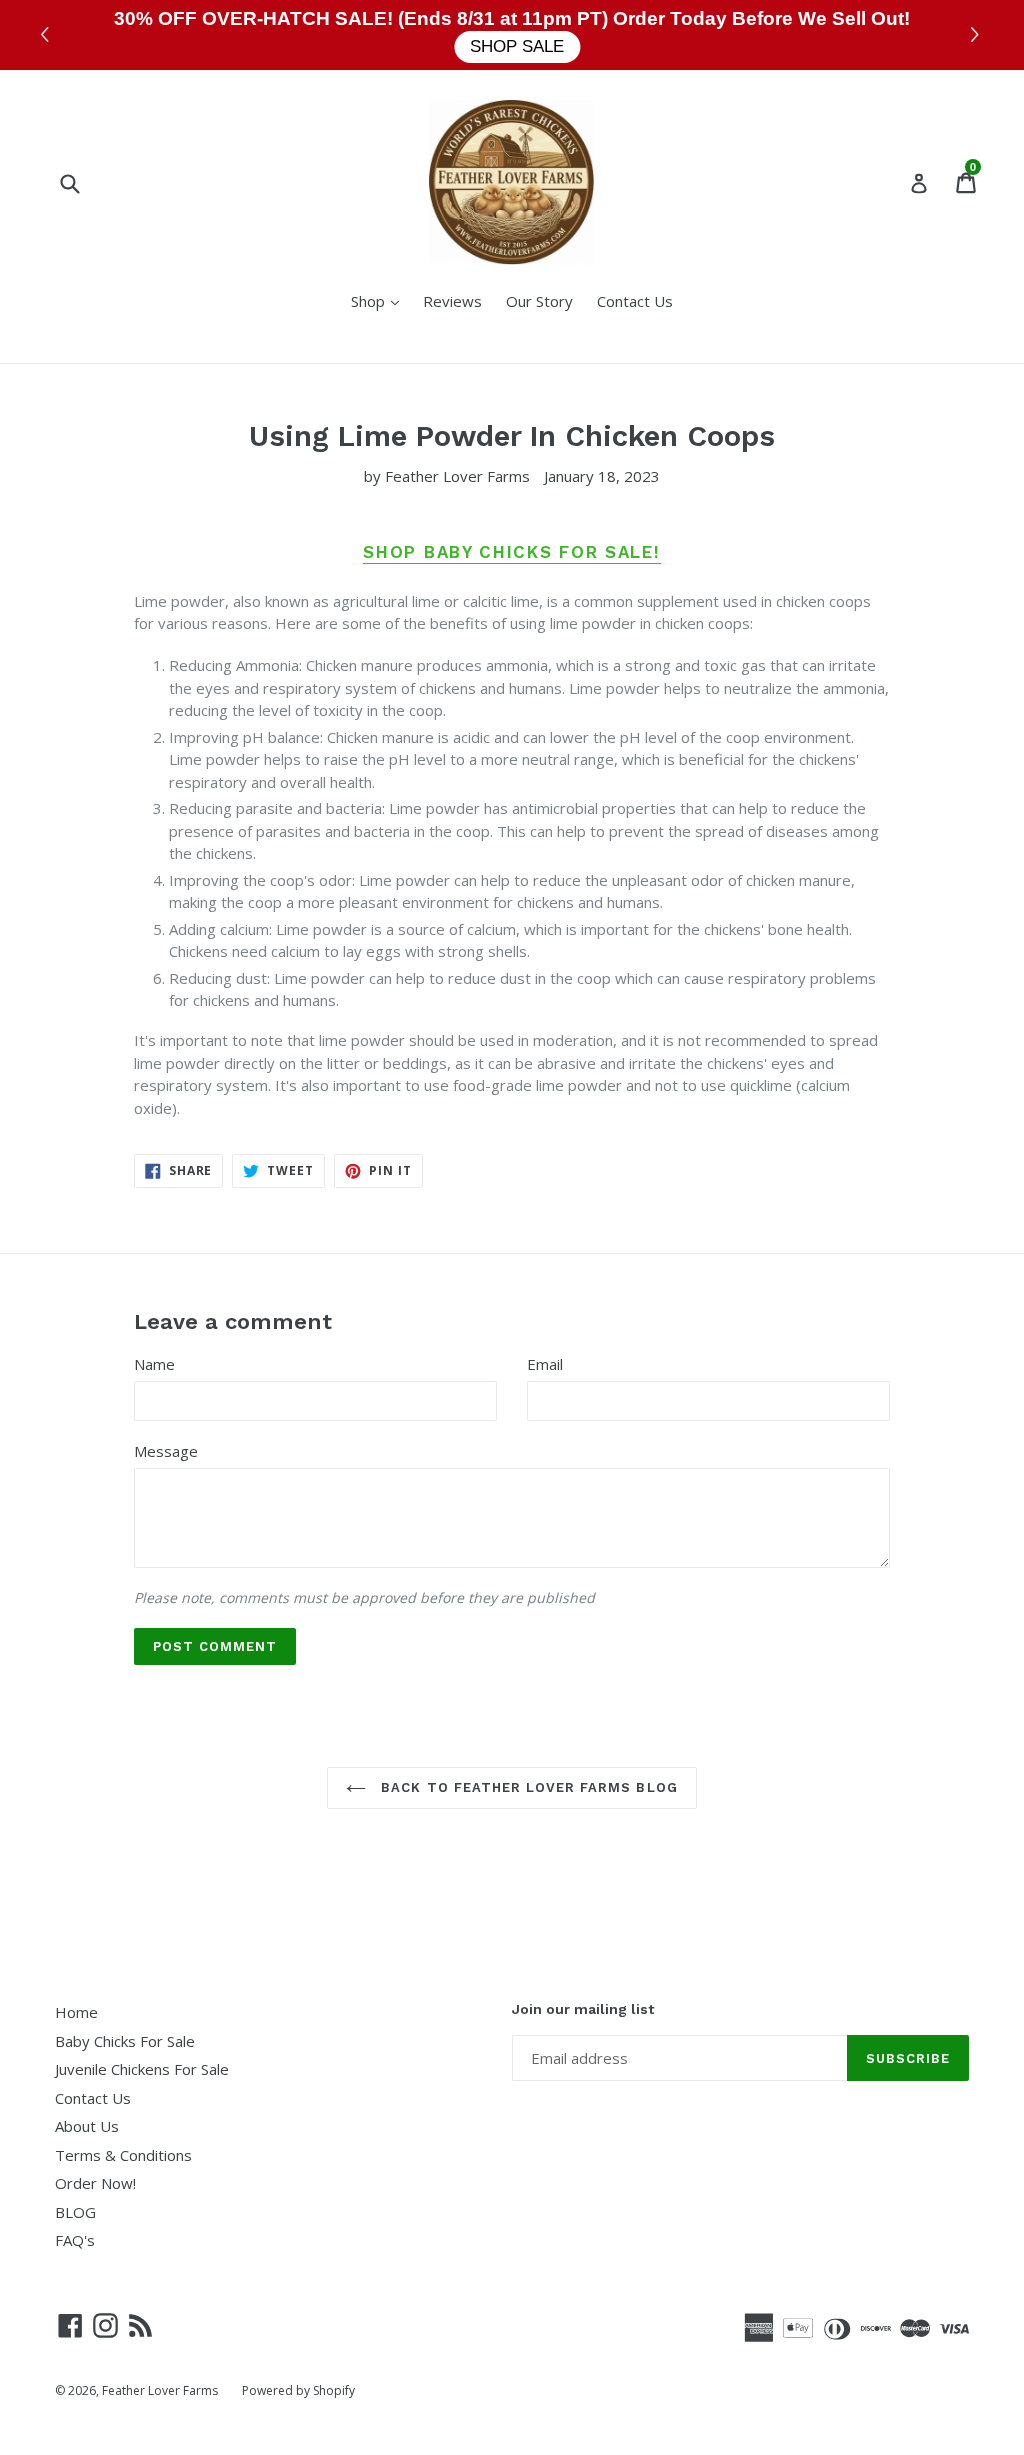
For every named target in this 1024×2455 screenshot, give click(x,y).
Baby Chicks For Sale (125, 2041)
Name (154, 1364)
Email (545, 1364)
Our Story (539, 301)
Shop (380, 300)
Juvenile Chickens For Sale (142, 2069)
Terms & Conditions (123, 2155)
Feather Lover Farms (160, 2390)
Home (76, 2012)
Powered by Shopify (298, 2390)
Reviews (452, 301)
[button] (977, 35)
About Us (87, 2126)
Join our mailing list (583, 2009)
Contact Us (635, 301)
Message (166, 1451)
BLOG (75, 2212)
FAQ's (75, 2240)
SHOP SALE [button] (517, 46)
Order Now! (95, 2183)
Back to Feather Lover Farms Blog (526, 1787)
